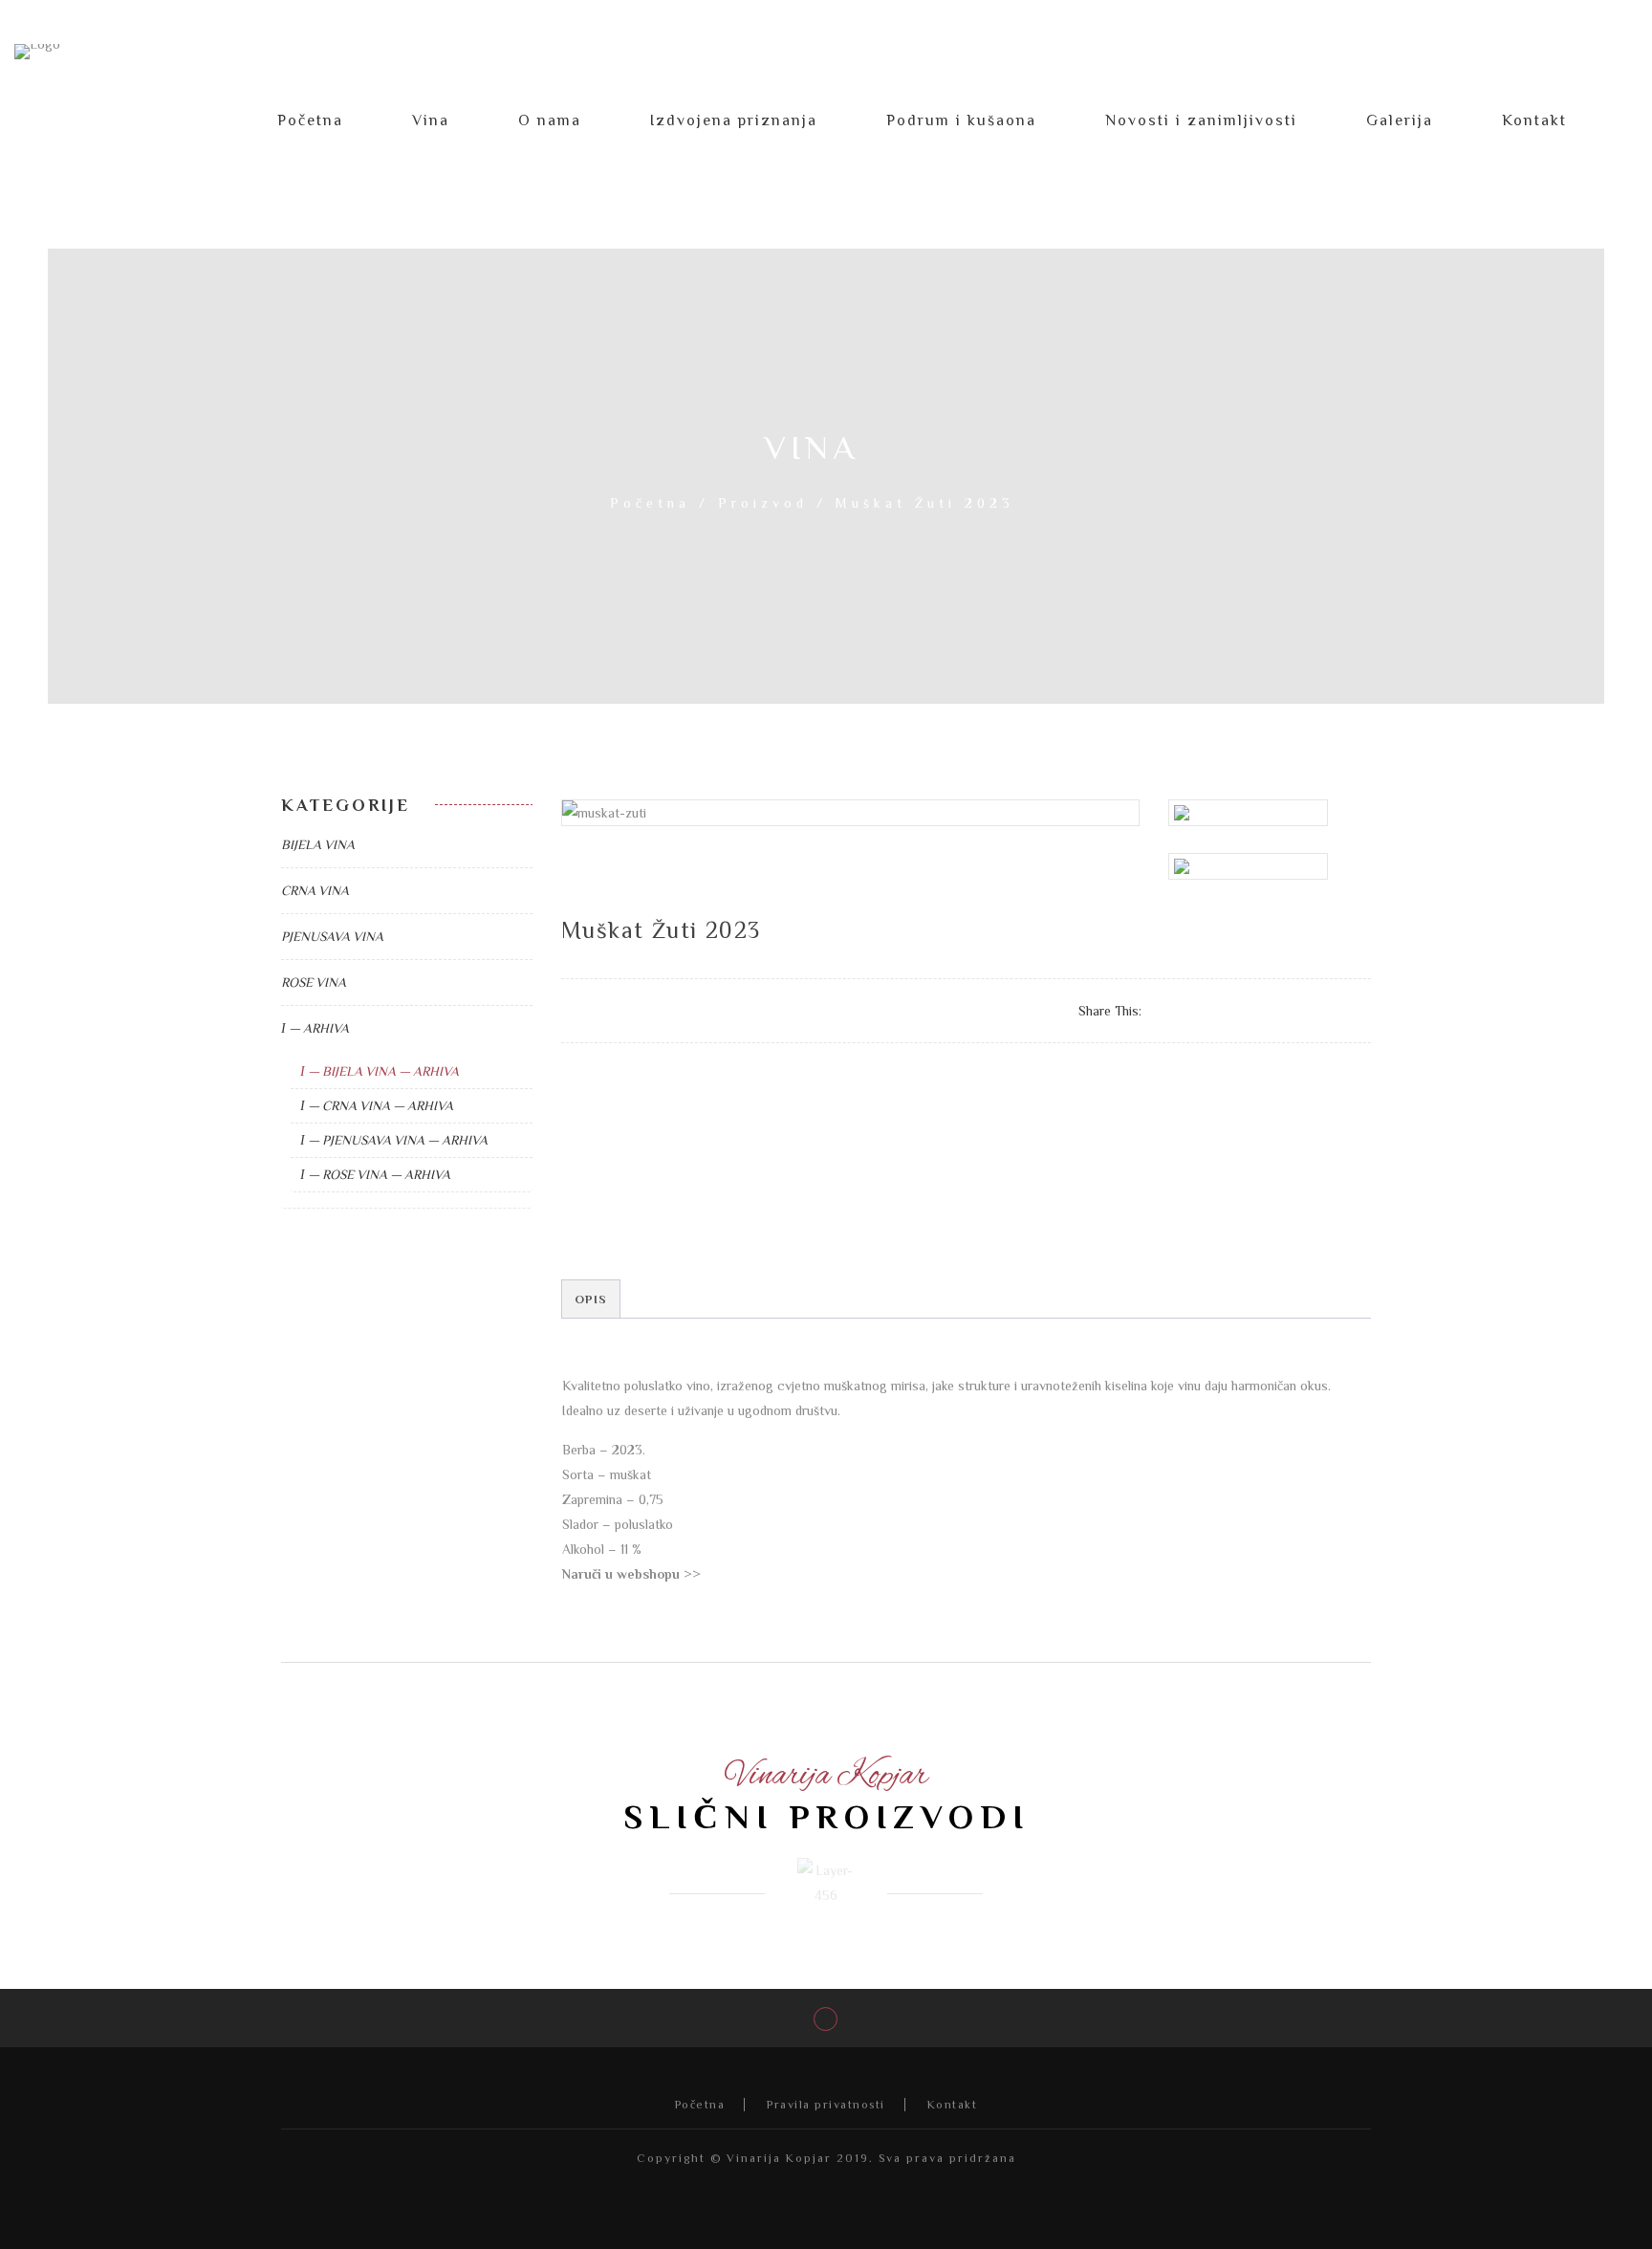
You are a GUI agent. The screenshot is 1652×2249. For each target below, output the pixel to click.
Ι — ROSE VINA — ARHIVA (375, 1174)
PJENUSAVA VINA (332, 936)
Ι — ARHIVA (315, 1028)
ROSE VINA (314, 982)
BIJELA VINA (318, 844)
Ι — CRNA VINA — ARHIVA (377, 1105)
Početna (650, 503)
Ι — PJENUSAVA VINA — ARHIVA (394, 1140)
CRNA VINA (315, 890)
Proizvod (763, 503)
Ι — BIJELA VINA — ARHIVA (380, 1071)
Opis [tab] (591, 1299)
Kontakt (953, 2105)
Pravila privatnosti (826, 2105)
